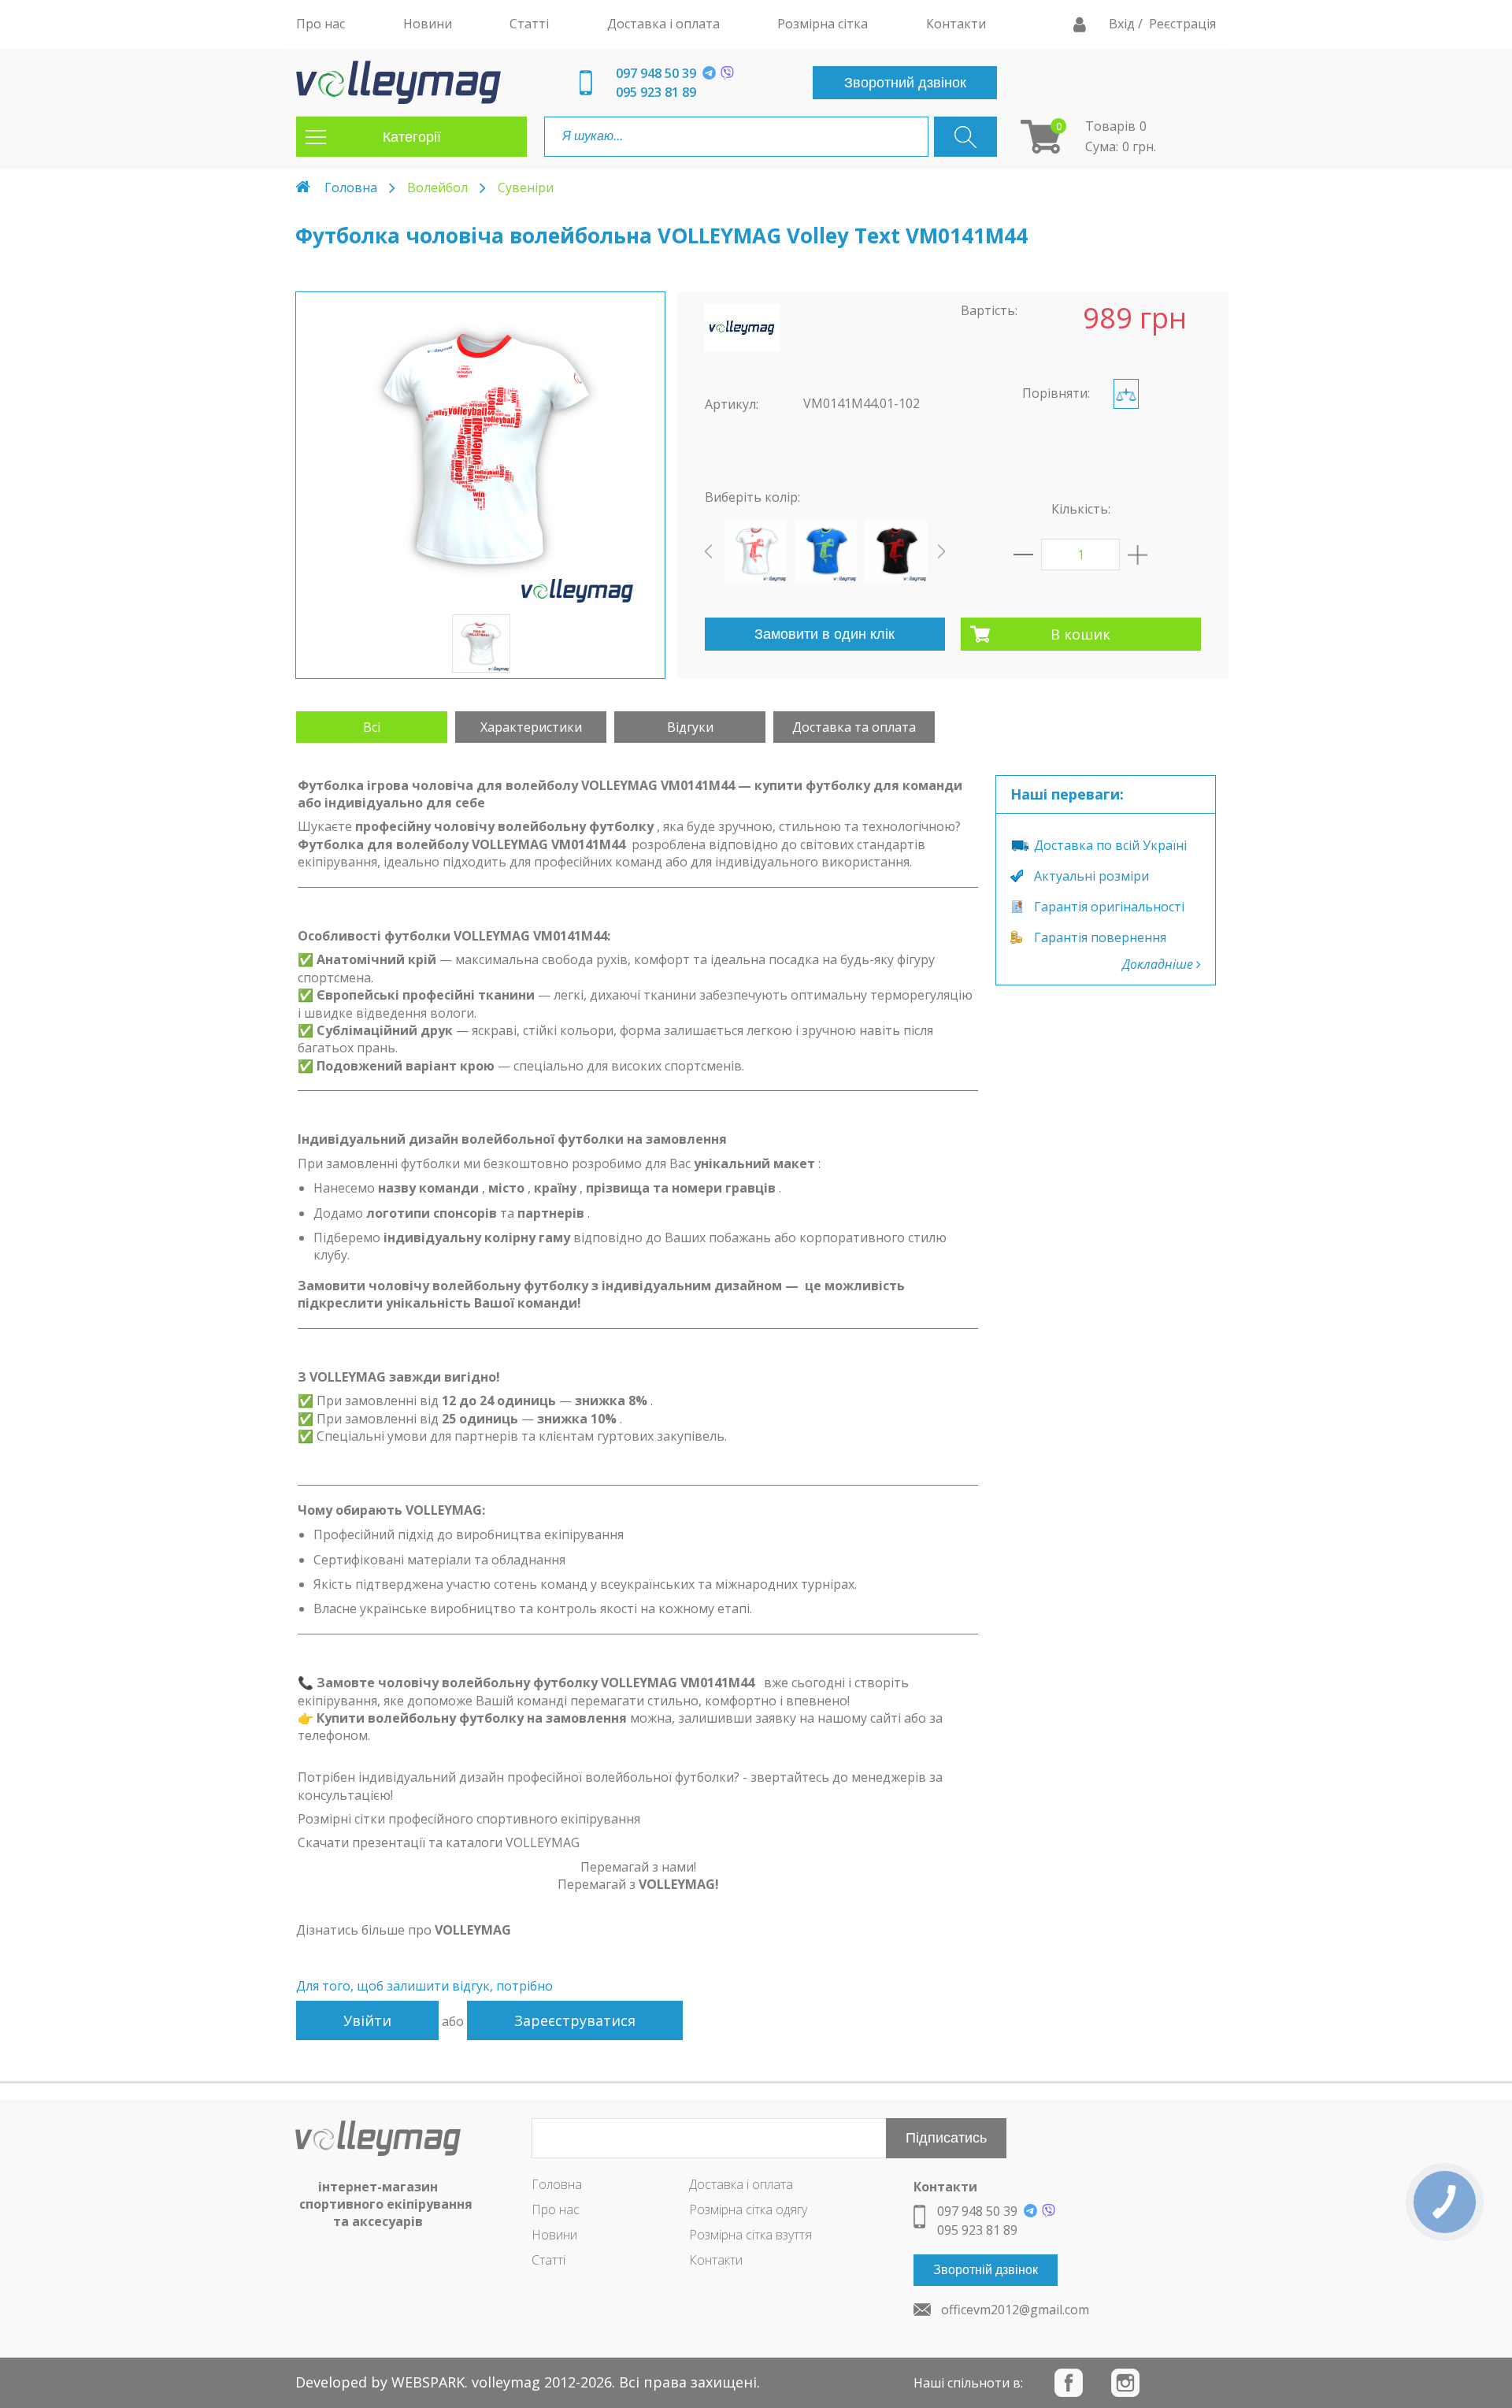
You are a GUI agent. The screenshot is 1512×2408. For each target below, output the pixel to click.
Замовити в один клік (825, 634)
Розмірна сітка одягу (748, 2209)
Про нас (556, 2209)
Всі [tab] (372, 727)
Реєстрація (1182, 24)
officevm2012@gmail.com (1015, 2310)
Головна (351, 187)
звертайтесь (790, 1777)
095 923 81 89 (656, 92)
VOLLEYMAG (473, 1930)
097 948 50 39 (656, 73)
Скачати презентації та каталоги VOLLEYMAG (439, 1842)
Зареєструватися (575, 2020)
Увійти (367, 2020)
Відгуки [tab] (690, 727)
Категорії (412, 137)
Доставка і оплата (741, 2184)
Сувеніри (526, 187)
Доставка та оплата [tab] (854, 727)
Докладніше (1159, 964)
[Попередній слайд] (708, 551)
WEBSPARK (428, 2382)
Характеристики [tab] (531, 727)
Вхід (1123, 24)
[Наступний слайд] (941, 551)
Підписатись (946, 2138)
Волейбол (437, 187)
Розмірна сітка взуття (750, 2235)
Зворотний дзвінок (905, 83)
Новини (554, 2235)
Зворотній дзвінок (986, 2270)
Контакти (716, 2260)
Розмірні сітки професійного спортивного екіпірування (469, 1819)
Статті (548, 2260)
